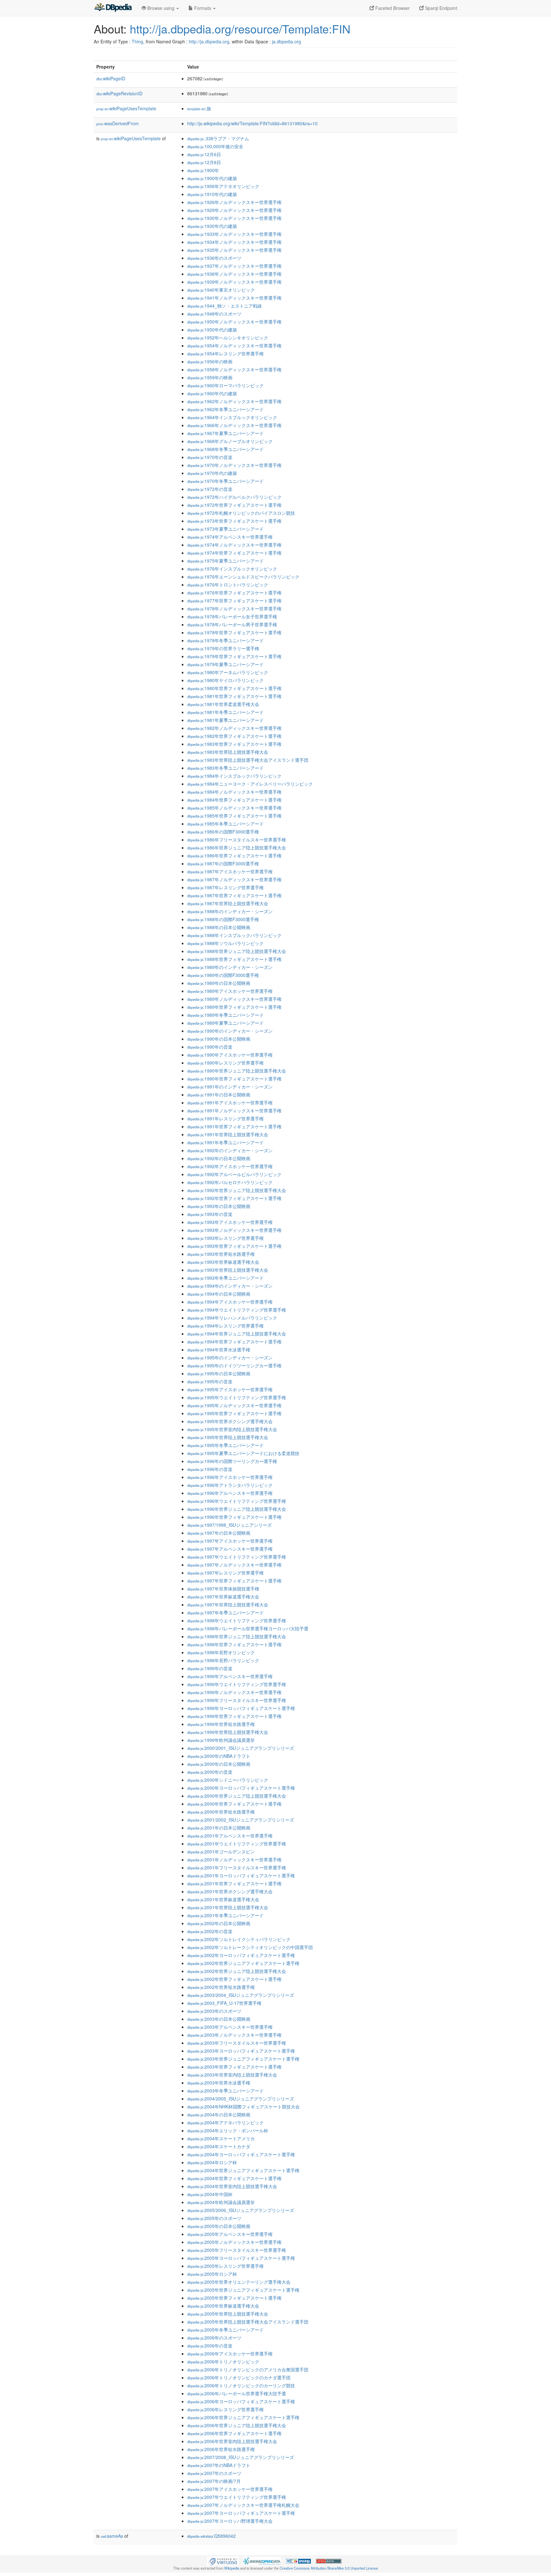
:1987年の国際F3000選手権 (223, 863)
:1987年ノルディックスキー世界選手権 (234, 879)
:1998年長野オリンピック (221, 1652)
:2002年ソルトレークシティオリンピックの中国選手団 (250, 1947)
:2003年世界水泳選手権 (219, 2083)
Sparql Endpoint (441, 8)
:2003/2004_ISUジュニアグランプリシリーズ (241, 1995)
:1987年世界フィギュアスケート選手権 (234, 895)
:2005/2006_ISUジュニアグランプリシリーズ (241, 2210)
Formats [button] (203, 8)
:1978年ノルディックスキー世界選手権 (234, 608)
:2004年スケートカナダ (219, 2146)
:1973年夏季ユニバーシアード (225, 529)
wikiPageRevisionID (119, 93)
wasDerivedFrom (118, 123)
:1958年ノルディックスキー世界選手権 (234, 369)
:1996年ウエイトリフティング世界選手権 (237, 1501)
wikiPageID (111, 78)
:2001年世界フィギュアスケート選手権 (234, 1883)
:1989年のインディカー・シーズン (230, 967)
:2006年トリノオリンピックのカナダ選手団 (239, 2377)
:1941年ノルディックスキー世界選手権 (234, 298)
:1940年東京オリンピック (221, 290)
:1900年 (203, 170)
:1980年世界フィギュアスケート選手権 (234, 688)
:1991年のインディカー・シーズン (230, 1087)
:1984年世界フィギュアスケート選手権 (234, 800)
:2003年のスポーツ (214, 2011)
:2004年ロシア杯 (212, 2162)
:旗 (199, 108)
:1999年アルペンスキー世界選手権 (230, 1676)
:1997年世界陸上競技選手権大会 (228, 1605)
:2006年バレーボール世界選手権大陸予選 (237, 2393)
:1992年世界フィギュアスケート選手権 (234, 1198)
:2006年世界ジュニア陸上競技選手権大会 (237, 2425)
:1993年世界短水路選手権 (221, 1254)
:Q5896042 (211, 2536)
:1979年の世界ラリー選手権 (223, 648)
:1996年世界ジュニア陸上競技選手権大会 (237, 1509)
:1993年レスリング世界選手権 (225, 1238)
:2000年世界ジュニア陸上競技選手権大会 (237, 1796)
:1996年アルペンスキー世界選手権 (230, 1493)
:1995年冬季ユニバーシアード (225, 1445)
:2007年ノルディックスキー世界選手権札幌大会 (243, 2505)
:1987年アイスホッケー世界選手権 (230, 871)
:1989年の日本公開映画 (219, 983)
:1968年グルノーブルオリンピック (230, 441)
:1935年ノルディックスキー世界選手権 (234, 250)
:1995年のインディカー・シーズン (230, 1357)
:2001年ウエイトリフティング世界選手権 (237, 1844)
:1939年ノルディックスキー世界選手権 (234, 282)
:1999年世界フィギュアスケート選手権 (234, 1716)
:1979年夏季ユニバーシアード (225, 664)
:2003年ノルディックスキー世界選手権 (234, 2035)
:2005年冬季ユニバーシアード (225, 2330)
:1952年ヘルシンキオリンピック (228, 338)
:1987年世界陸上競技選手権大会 (228, 903)
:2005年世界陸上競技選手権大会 (228, 2314)
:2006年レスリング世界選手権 (225, 2409)
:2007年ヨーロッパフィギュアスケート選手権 (241, 2513)
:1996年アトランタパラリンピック (230, 1485)
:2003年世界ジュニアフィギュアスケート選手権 (243, 2059)
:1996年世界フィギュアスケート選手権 (234, 1517)
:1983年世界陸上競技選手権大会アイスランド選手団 (248, 760)
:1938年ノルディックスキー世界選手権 (234, 274)
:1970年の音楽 (210, 457)
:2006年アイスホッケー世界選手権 (230, 2354)
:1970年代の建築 (212, 473)
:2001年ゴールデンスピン (221, 1852)
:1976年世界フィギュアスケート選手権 (234, 593)
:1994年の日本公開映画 (219, 1294)
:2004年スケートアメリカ (221, 2138)
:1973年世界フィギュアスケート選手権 (234, 521)
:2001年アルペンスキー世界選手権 (230, 1836)
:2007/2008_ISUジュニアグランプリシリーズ (241, 2457)
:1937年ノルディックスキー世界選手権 (234, 266)
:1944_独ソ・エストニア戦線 (224, 306)
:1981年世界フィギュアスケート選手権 (234, 696)
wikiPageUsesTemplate (126, 108)
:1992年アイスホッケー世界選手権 (230, 1166)
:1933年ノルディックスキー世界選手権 (234, 234)
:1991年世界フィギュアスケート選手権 (234, 1126)
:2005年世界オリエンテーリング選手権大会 (239, 2282)
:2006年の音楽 (210, 2346)
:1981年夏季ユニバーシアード (225, 720)
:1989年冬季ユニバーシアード (225, 1015)
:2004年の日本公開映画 (219, 2114)
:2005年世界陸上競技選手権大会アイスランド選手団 (248, 2322)
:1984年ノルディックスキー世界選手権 (234, 792)
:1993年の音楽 (210, 1214)
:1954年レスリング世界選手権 (225, 353)
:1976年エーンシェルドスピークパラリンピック (243, 577)
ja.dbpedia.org (287, 41)
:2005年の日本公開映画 (219, 2226)
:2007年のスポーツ (214, 2473)
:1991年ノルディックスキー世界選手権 (234, 1110)
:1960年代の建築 (212, 393)
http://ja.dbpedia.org (209, 41)
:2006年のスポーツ (214, 2338)
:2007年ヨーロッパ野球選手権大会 (230, 2521)
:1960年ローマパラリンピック (225, 385)
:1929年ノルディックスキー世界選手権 (234, 210)
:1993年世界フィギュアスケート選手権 (234, 1246)
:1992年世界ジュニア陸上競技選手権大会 (237, 1190)
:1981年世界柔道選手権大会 (223, 704)
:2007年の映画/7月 (214, 2481)
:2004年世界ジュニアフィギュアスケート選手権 (243, 2170)
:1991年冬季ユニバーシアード (225, 1142)
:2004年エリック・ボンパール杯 (228, 2130)
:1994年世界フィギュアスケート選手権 (234, 1342)
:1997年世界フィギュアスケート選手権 (234, 1581)
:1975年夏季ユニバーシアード (225, 561)
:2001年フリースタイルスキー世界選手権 (237, 1867)
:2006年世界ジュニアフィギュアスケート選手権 (243, 2417)
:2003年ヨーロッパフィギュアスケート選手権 (241, 2051)
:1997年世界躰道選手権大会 (223, 1597)
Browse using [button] (161, 8)
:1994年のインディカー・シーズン (230, 1286)
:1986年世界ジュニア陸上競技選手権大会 (237, 848)
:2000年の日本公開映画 (219, 1764)
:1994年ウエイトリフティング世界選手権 (237, 1310)
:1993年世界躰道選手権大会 (223, 1262)
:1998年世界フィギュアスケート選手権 (234, 1644)
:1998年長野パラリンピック (223, 1660)
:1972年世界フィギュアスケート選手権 (234, 505)
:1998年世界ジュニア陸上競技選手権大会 (237, 1636)
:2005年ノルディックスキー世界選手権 (234, 2242)
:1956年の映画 (210, 361)
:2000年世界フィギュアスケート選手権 (234, 1804)
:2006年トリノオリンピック (223, 2361)
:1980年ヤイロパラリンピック (225, 680)
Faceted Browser (392, 8)
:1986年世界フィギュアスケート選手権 (234, 855)
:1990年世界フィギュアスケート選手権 (234, 1079)
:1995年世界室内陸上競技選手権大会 (232, 1429)
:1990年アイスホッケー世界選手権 (230, 1055)
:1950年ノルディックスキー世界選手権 (234, 322)
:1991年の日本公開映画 (219, 1095)
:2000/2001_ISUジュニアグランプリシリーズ (241, 1748)
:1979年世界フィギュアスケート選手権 (234, 656)
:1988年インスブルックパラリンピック (234, 935)
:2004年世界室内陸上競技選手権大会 (232, 2186)
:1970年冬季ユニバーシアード (225, 481)
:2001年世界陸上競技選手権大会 (228, 1907)
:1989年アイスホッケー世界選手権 (230, 991)
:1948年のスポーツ (214, 314)
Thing (137, 41)
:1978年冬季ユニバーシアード (225, 640)
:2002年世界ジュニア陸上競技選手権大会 (237, 1971)
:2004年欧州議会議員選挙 (221, 2202)
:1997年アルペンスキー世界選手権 (230, 1549)
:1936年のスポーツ (214, 258)
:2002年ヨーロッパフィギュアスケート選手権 (241, 1955)
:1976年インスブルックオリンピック (232, 569)
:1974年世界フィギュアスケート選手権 (234, 553)
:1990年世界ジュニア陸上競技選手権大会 (237, 1071)
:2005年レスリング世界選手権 (225, 2266)
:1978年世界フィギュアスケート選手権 (234, 632)
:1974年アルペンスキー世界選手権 (230, 537)
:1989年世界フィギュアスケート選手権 (234, 1007)
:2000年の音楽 (210, 1772)
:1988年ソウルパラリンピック (225, 943)
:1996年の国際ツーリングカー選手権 (232, 1461)
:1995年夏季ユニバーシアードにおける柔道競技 (243, 1453)
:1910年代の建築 (212, 194)
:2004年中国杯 (210, 2194)
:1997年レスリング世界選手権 (225, 1573)
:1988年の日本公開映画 (219, 927)
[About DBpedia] (113, 8)
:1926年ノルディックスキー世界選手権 (234, 202)
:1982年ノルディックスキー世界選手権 (234, 728)
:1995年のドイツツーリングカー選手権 (234, 1365)
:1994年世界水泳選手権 (219, 1350)
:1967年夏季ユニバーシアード (225, 433)
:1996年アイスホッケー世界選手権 (230, 1477)
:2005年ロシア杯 (212, 2274)
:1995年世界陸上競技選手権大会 (228, 1437)
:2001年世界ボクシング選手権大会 (230, 1891)
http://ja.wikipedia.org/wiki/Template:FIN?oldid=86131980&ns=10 (252, 123)
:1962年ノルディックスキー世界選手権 (234, 401)
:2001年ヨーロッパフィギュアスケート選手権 (241, 1875)
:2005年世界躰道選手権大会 (223, 2306)
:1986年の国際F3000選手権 (223, 832)
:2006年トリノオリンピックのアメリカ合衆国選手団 (248, 2369)
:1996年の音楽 (210, 1469)
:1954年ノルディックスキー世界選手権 (234, 346)
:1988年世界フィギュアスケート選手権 (234, 959)
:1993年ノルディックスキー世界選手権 (234, 1230)
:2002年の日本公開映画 (219, 1923)
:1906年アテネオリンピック (223, 186)
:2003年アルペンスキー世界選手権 (230, 2027)
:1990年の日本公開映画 (219, 1039)
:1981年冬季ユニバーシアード (225, 712)
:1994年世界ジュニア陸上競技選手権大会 (237, 1334)
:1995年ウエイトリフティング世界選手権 (237, 1397)
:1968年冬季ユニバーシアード (225, 449)
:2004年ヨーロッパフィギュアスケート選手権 (241, 2154)
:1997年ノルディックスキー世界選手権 (234, 1565)
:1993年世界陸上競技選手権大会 (228, 1270)
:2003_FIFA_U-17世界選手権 (224, 2003)
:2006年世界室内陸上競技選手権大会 (232, 2441)
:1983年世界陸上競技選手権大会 (228, 752)
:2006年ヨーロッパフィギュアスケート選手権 (241, 2401)
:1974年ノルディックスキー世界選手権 (234, 545)
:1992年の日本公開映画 (219, 1158)
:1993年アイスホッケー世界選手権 (230, 1222)
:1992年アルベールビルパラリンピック (234, 1174)
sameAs (112, 2536)
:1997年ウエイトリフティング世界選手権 (237, 1557)
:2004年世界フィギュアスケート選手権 (234, 2178)
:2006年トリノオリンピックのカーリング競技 (241, 2385)
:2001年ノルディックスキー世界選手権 (234, 1859)
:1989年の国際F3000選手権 (223, 975)
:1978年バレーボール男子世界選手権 (232, 624)
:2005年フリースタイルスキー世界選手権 (237, 2250)
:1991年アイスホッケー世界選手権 (230, 1102)
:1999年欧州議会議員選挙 (221, 1740)
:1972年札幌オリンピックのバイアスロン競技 (241, 513)
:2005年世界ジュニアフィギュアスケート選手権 (243, 2290)
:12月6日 (204, 154)
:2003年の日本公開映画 (219, 2019)
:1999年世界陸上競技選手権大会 (228, 1732)
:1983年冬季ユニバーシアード (225, 768)
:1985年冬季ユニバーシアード (225, 824)
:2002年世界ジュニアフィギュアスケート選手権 (243, 1963)
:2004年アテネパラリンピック (225, 2122)
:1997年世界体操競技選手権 (223, 1589)
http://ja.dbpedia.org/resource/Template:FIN (240, 29)
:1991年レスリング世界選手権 (225, 1118)
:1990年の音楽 (210, 1047)
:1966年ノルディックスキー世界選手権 (234, 425)
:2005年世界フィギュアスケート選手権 (234, 2298)
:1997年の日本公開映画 (219, 1533)
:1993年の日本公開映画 (219, 1206)
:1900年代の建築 (212, 178)
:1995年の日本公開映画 (219, 1373)
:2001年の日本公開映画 (219, 1828)
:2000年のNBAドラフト (219, 1756)
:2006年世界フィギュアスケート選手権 (234, 2433)
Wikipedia (232, 2568)
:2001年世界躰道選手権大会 (223, 1899)
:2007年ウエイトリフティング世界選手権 (237, 2497)
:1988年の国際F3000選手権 (223, 919)
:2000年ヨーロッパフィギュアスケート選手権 (241, 1788)
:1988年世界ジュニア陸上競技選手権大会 (237, 951)
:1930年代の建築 (212, 226)
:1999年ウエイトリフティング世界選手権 (237, 1684)
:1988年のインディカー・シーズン (230, 911)
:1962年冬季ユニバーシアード (225, 409)
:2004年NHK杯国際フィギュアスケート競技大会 (243, 2107)
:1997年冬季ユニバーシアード (225, 1612)
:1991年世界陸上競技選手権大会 (228, 1134)
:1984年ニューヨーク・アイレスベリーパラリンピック (250, 784)
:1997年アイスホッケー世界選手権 (230, 1541)
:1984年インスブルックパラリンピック (234, 776)
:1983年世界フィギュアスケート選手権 (234, 744)
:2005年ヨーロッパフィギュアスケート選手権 (241, 2258)
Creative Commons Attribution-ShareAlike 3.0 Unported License (329, 2568)
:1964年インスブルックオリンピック (232, 417)
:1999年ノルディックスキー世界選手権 (234, 1692)
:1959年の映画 (210, 377)
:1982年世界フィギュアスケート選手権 (234, 736)
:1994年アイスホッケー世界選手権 (230, 1302)
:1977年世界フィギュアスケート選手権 (234, 600)
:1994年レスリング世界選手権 (225, 1326)
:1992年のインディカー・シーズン (230, 1150)
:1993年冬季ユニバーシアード (225, 1278)
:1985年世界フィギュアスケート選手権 (234, 816)
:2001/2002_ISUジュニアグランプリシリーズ (241, 1820)
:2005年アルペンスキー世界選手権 (230, 2234)
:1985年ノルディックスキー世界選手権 (234, 808)
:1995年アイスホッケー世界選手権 (230, 1389)
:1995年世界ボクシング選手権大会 (230, 1421)
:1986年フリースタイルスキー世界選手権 (237, 840)
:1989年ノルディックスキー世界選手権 (234, 999)
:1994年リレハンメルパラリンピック (232, 1318)
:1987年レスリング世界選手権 (225, 887)
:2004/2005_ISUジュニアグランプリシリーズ (241, 2099)
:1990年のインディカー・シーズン (230, 1031)
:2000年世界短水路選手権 (221, 1812)
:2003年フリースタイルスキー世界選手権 (237, 2043)
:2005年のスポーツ (214, 2218)
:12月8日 (204, 162)
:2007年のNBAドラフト (219, 2465)
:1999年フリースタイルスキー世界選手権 (237, 1700)
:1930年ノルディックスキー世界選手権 (234, 218)
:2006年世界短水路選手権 (221, 2449)
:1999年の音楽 (210, 1668)
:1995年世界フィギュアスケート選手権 (234, 1413)
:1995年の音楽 (210, 1381)
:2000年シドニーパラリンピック (228, 1780)
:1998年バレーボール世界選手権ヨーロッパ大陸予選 (248, 1628)
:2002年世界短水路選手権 (221, 1987)
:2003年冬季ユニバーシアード (225, 2091)
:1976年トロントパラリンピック (228, 585)
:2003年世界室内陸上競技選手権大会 (232, 2075)
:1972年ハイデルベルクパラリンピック (234, 497)
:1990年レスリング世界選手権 (225, 1063)
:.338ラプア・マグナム (218, 138)
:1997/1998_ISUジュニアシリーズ (229, 1525)
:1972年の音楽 (210, 489)
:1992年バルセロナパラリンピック (230, 1182)
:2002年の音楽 (210, 1931)
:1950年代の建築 (212, 330)
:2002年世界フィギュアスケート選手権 (234, 1979)
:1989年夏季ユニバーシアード (225, 1023)
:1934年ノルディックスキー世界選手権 (234, 242)
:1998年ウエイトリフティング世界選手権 (237, 1620)
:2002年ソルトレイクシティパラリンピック (239, 1939)
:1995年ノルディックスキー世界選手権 (234, 1405)
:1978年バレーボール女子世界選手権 (232, 616)
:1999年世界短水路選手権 (221, 1724)
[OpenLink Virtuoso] (223, 2560)
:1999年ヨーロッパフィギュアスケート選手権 (241, 1708)
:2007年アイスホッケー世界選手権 (230, 2489)
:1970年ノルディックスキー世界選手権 (234, 465)
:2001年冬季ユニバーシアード (225, 1915)
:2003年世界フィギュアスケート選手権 (234, 2067)
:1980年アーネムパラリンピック (228, 672)
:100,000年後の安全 (215, 146)
